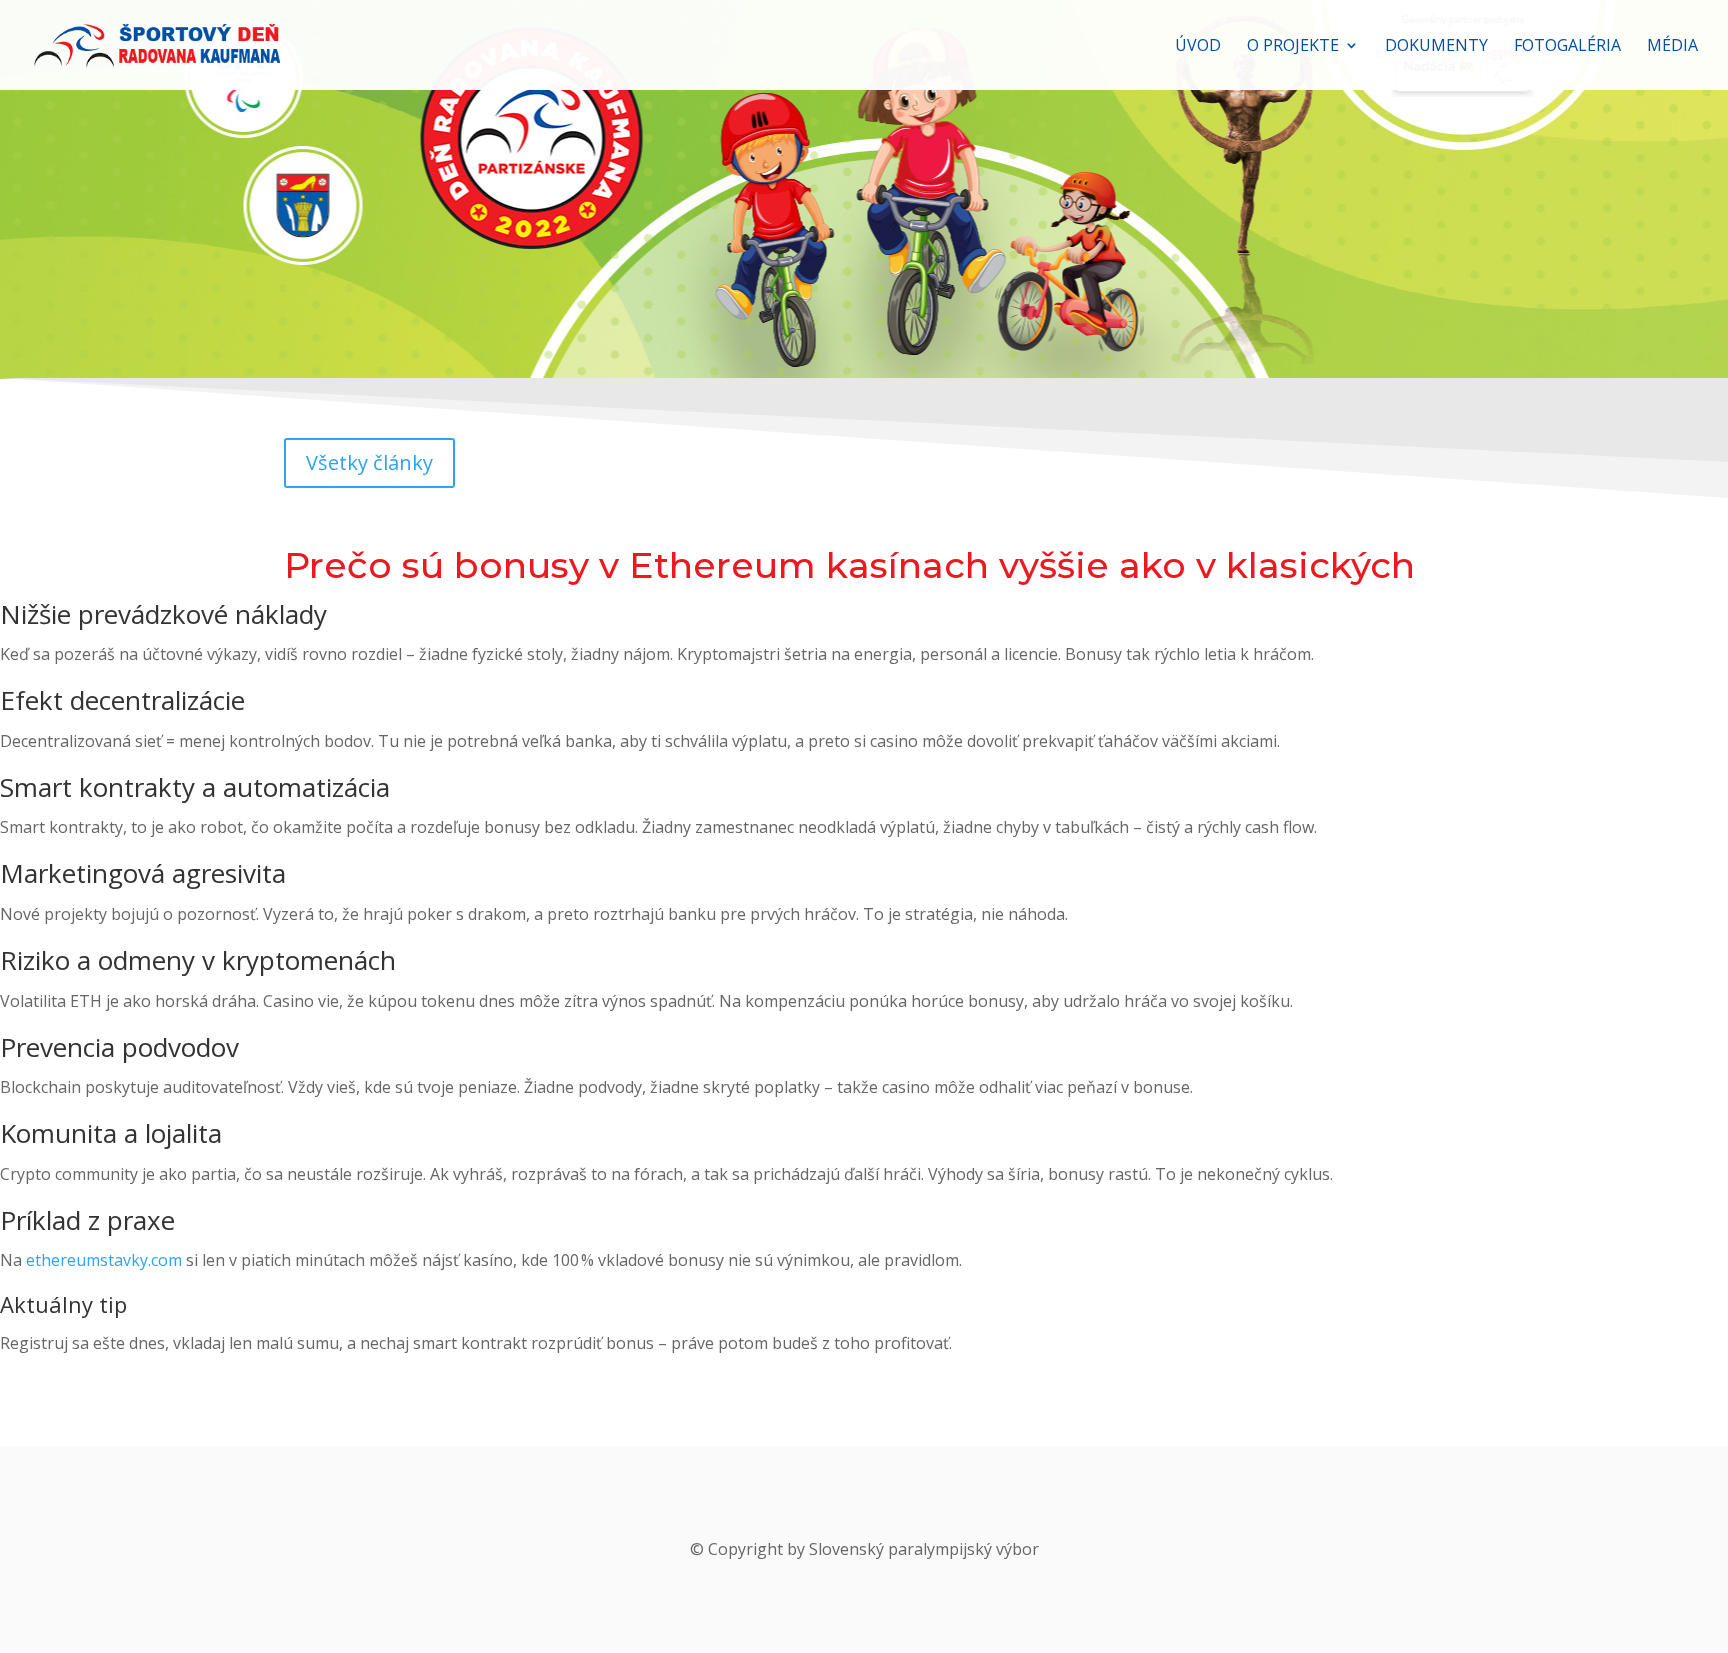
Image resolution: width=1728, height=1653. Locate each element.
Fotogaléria (1567, 47)
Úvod (1198, 47)
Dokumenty (1436, 47)
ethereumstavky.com (104, 1260)
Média (1672, 47)
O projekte (1293, 47)
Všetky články (369, 462)
